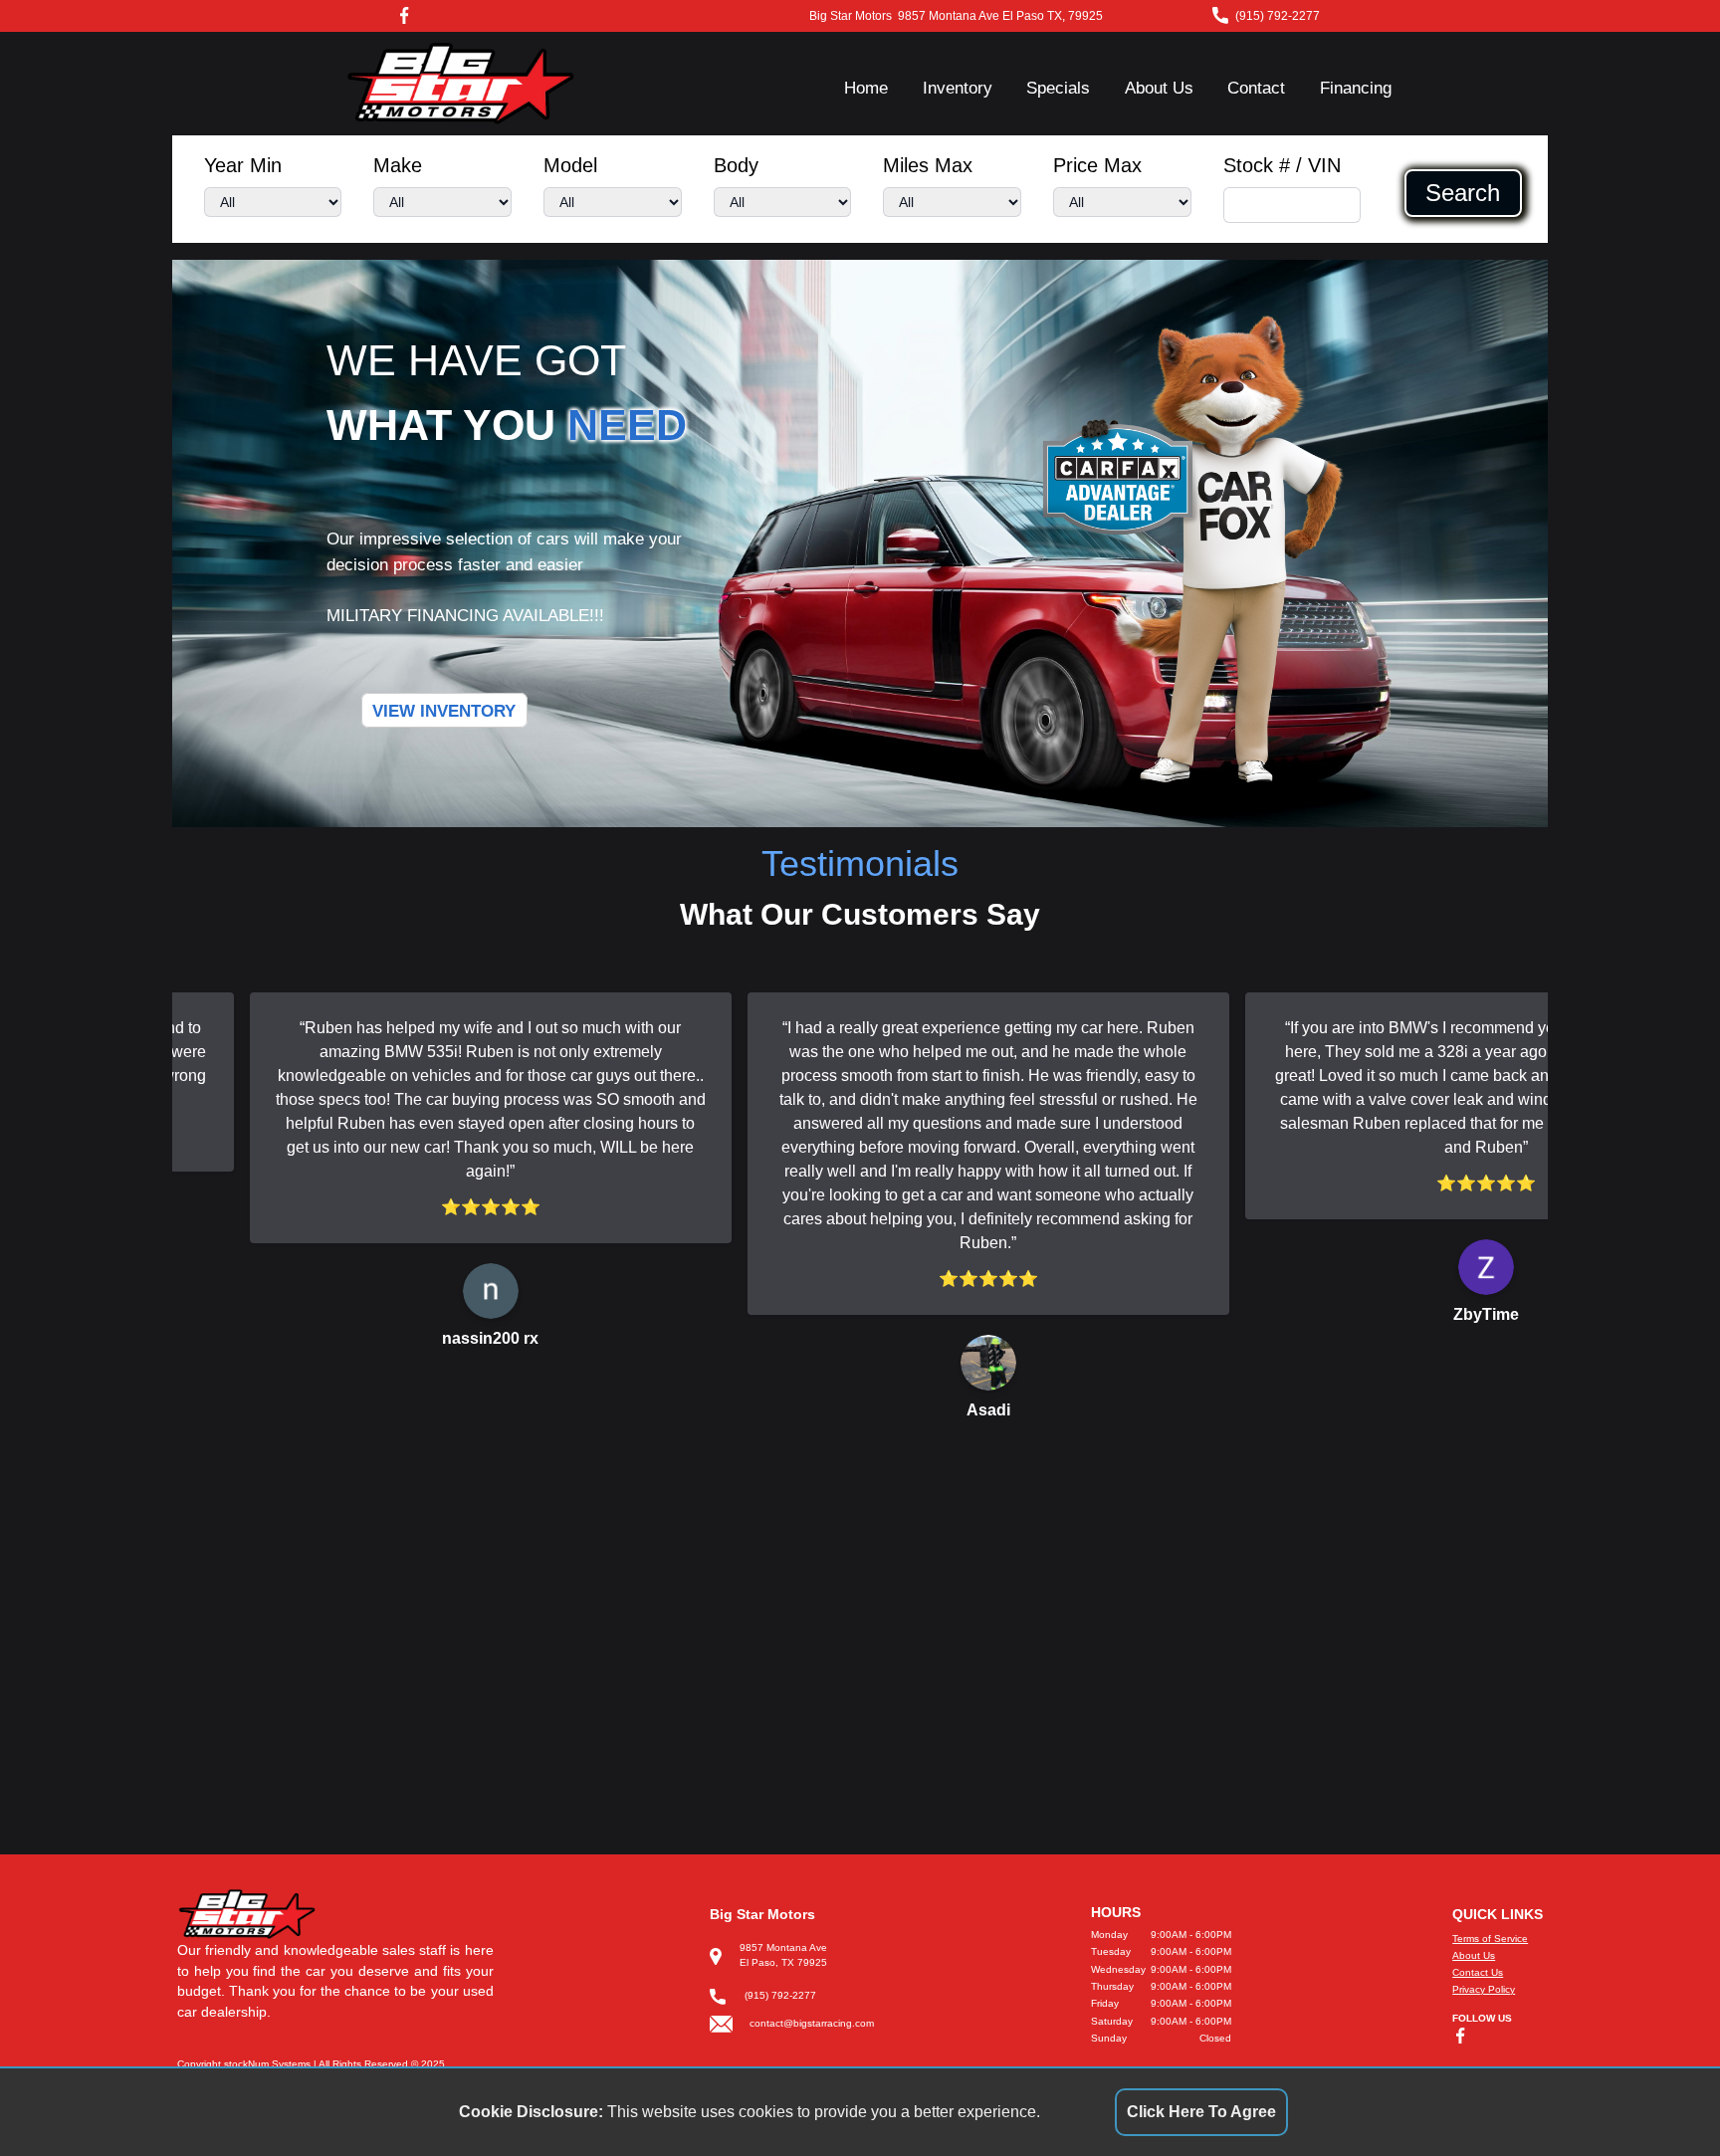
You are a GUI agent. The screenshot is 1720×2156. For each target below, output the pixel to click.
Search (1463, 193)
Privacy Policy (1484, 1989)
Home (866, 88)
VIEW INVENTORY (444, 710)
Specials (1058, 88)
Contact (1256, 88)
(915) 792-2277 (1278, 16)
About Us (1159, 88)
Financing (1356, 88)
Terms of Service (1490, 1939)
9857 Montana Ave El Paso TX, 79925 (1000, 16)
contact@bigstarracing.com (812, 2023)
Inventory (958, 88)
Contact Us (1478, 1972)
